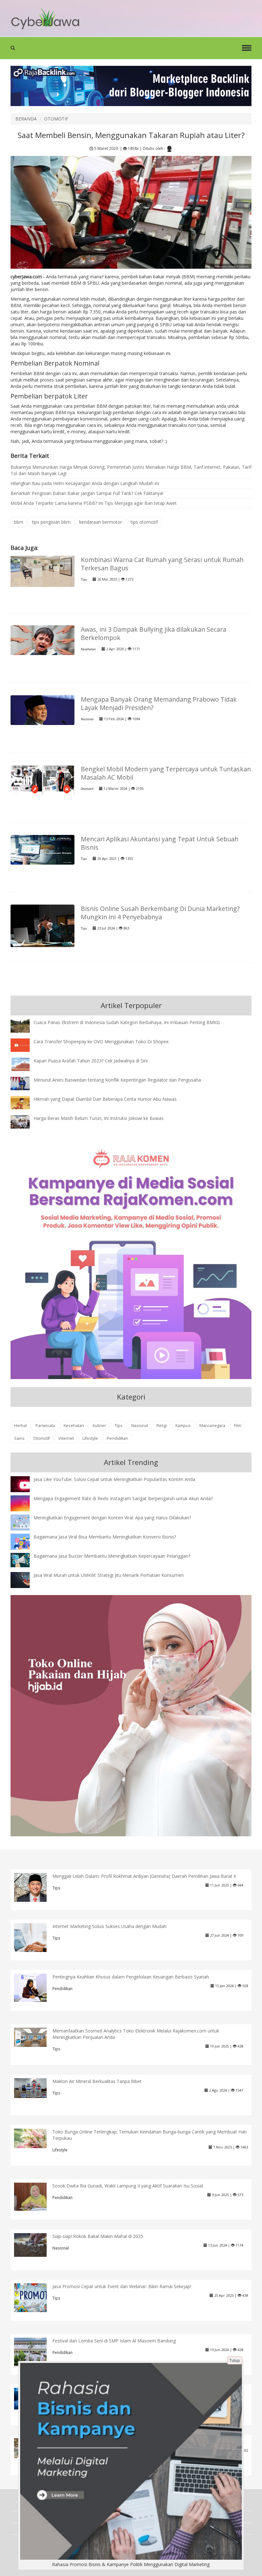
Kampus (183, 1426)
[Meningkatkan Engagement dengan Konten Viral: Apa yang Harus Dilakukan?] (25, 1522)
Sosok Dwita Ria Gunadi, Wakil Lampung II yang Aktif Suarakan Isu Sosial (128, 2186)
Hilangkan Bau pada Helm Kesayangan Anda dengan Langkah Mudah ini (85, 483)
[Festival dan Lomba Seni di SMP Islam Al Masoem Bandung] (35, 2354)
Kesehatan (88, 649)
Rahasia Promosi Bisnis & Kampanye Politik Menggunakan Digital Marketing (131, 2564)
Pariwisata (45, 1426)
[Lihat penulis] (169, 149)
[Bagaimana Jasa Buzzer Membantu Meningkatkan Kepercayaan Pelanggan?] (25, 1560)
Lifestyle (90, 1438)
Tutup (235, 2360)
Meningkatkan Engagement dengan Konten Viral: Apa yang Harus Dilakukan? (112, 1518)
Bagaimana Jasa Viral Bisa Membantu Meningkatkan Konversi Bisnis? (105, 1537)
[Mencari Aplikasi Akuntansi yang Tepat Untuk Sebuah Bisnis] (42, 849)
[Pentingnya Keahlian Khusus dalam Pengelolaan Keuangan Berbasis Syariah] (35, 1987)
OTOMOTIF (56, 119)
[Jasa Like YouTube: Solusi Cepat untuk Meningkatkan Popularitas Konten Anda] (25, 1485)
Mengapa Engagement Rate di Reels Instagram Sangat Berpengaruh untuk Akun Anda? (123, 1498)
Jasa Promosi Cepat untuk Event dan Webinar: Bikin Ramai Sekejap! (122, 2286)
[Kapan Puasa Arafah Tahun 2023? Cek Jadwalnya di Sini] (25, 1064)
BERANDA (26, 119)
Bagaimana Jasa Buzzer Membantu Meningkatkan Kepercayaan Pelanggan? (112, 1556)
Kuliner (99, 1426)
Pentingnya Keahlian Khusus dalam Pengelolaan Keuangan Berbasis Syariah (131, 1977)
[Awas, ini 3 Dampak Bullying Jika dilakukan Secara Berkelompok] (42, 640)
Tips (84, 579)
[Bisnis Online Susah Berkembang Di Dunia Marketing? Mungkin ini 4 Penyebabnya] (42, 925)
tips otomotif (144, 522)
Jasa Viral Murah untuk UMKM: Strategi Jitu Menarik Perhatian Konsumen (109, 1575)
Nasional (87, 719)
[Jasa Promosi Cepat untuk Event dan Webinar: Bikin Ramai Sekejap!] (35, 2297)
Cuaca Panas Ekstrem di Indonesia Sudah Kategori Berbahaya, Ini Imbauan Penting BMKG (127, 1022)
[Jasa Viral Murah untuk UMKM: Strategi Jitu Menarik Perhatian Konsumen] (25, 1580)
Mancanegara (212, 1426)
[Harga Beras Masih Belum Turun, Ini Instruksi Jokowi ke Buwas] (25, 1121)
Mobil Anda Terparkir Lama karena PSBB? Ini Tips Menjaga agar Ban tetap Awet (94, 503)
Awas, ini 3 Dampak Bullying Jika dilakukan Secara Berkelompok (154, 633)
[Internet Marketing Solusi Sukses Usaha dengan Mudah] (35, 1938)
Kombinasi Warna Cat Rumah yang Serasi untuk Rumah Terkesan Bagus (162, 564)
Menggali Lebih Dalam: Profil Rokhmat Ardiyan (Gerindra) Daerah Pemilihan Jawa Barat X (144, 1876)
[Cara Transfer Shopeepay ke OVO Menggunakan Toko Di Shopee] (25, 1045)
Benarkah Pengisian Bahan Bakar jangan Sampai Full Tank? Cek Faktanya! (87, 493)
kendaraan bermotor (101, 522)
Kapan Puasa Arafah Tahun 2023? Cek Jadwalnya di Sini (91, 1061)
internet (66, 1438)
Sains (19, 1438)
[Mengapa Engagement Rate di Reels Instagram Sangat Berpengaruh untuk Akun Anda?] (25, 1503)
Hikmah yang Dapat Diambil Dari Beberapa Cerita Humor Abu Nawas (105, 1099)
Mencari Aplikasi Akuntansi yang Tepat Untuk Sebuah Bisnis (160, 843)
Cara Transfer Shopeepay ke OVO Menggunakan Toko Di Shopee (101, 1041)
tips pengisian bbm (51, 522)
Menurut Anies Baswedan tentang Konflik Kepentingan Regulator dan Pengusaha (117, 1080)
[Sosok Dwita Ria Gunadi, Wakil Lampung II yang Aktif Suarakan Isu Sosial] (35, 2196)
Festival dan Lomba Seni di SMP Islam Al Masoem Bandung (114, 2341)
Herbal (20, 1426)
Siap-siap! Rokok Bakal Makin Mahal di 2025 (98, 2236)
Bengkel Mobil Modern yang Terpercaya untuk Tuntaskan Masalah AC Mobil (166, 773)
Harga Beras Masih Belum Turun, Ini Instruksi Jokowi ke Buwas (99, 1118)
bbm (19, 522)
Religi (162, 1426)
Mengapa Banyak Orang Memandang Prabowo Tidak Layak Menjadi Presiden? (159, 703)
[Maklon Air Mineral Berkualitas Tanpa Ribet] (35, 2087)
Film (238, 1426)
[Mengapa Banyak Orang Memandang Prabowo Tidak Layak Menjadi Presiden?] (42, 710)
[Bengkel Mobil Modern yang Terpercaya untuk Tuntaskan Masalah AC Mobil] (42, 779)
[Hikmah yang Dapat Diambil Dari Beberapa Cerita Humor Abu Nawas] (25, 1102)
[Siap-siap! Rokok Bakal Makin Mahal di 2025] (35, 2244)
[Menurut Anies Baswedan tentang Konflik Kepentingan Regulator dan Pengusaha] (25, 1083)
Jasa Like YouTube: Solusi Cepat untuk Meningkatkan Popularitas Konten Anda (114, 1479)
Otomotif (87, 789)
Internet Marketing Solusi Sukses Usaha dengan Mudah (109, 1926)
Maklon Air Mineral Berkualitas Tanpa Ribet (97, 2081)
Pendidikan (117, 1438)
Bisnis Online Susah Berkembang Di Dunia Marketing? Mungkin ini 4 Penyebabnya (160, 913)
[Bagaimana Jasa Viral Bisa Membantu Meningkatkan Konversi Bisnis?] (25, 1543)
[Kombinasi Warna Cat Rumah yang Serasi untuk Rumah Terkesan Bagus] (42, 571)
